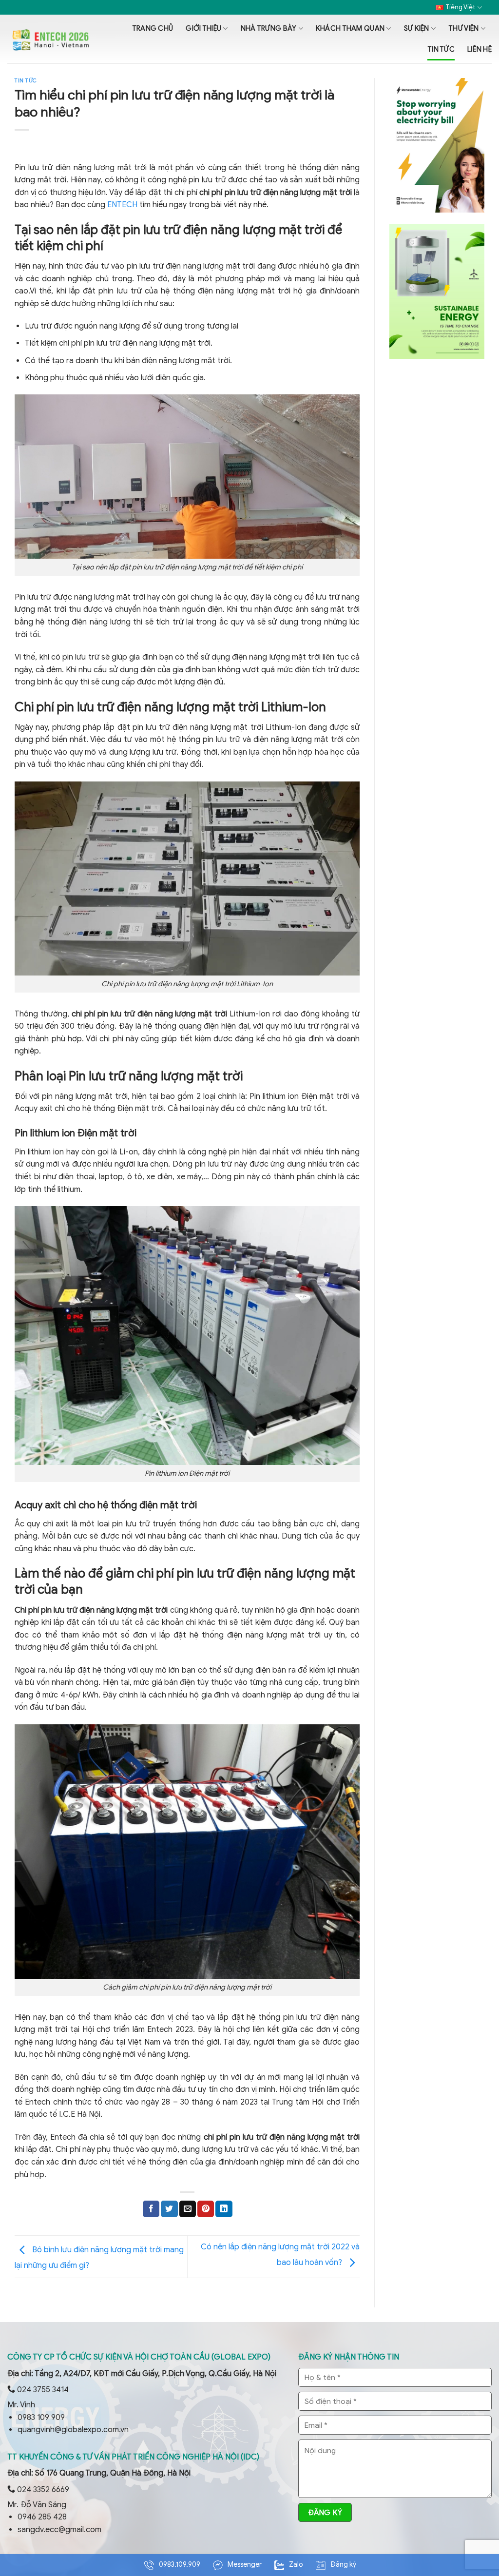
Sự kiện (417, 28)
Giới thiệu (203, 28)
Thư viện (463, 28)
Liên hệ (480, 49)
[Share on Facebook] (151, 2209)
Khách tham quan (350, 28)
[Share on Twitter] (169, 2209)
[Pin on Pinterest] (206, 2209)
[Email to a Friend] (188, 2209)
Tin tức (441, 49)
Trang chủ (153, 28)
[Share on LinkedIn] (224, 2209)
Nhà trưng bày (269, 28)
